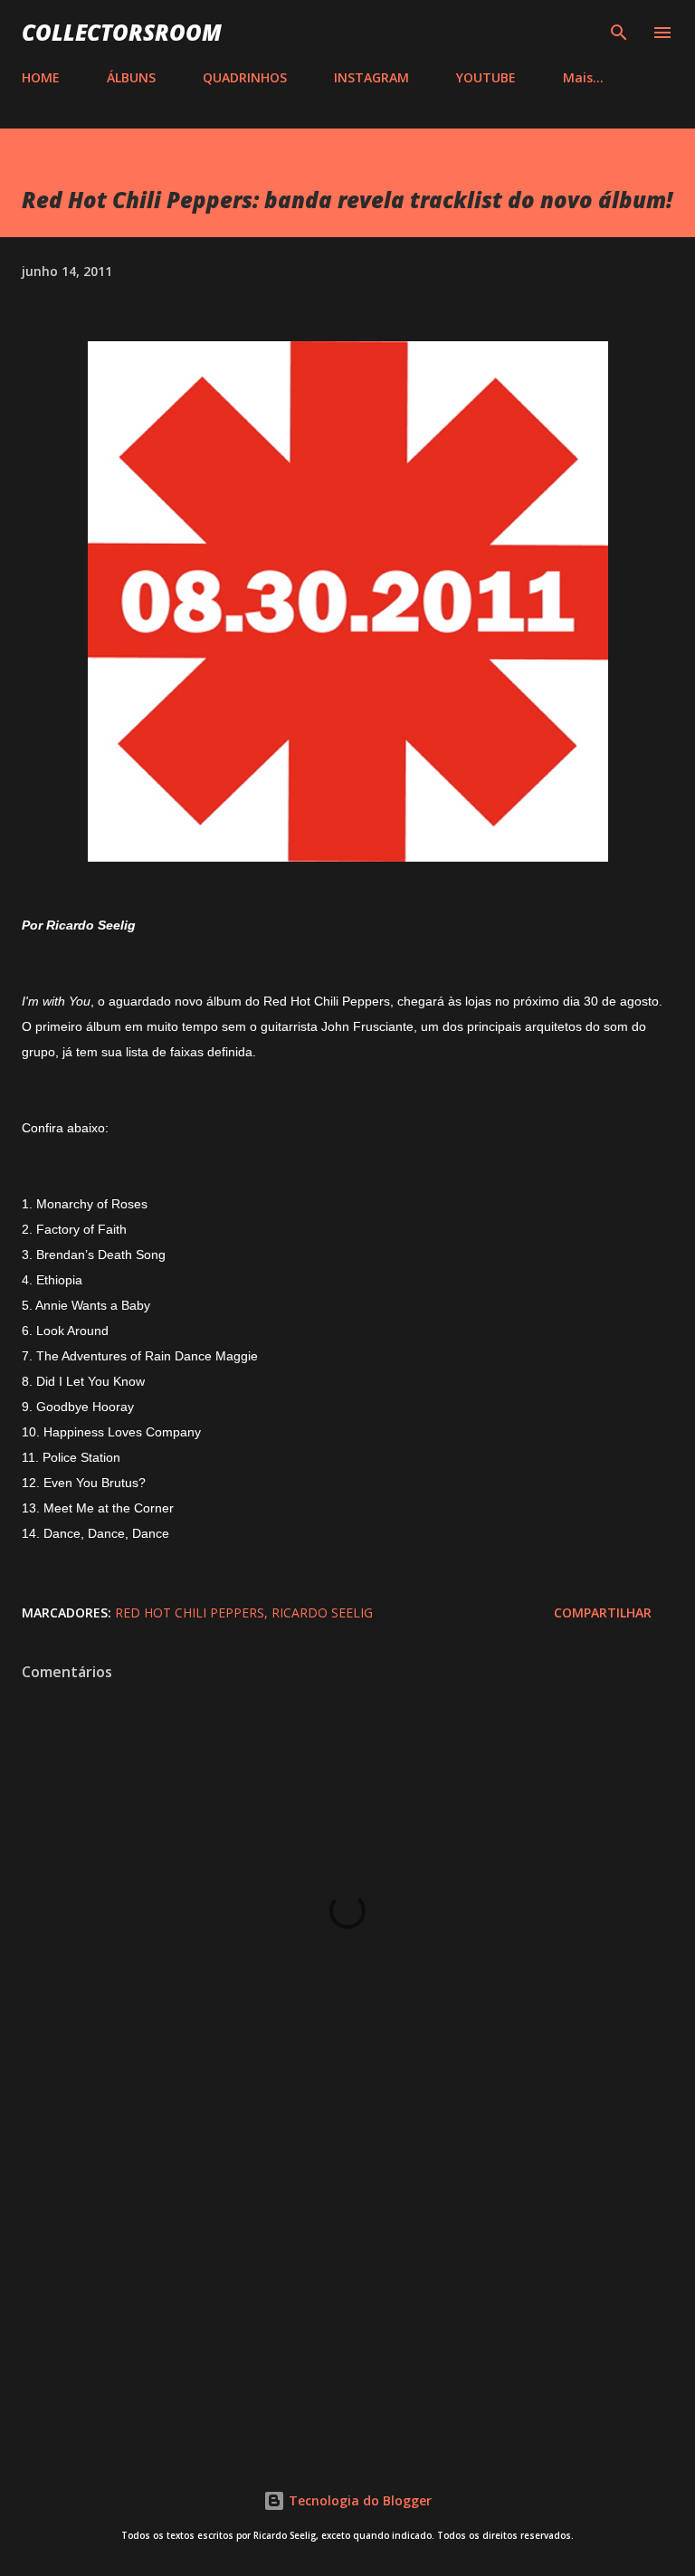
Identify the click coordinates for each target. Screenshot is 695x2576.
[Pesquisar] (619, 33)
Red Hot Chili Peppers (190, 1612)
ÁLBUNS (131, 77)
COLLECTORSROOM (122, 32)
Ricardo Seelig (322, 1612)
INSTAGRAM (371, 77)
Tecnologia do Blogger (358, 2500)
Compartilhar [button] (603, 1612)
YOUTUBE (486, 77)
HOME (41, 77)
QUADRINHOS (245, 77)
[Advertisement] (347, 2285)
